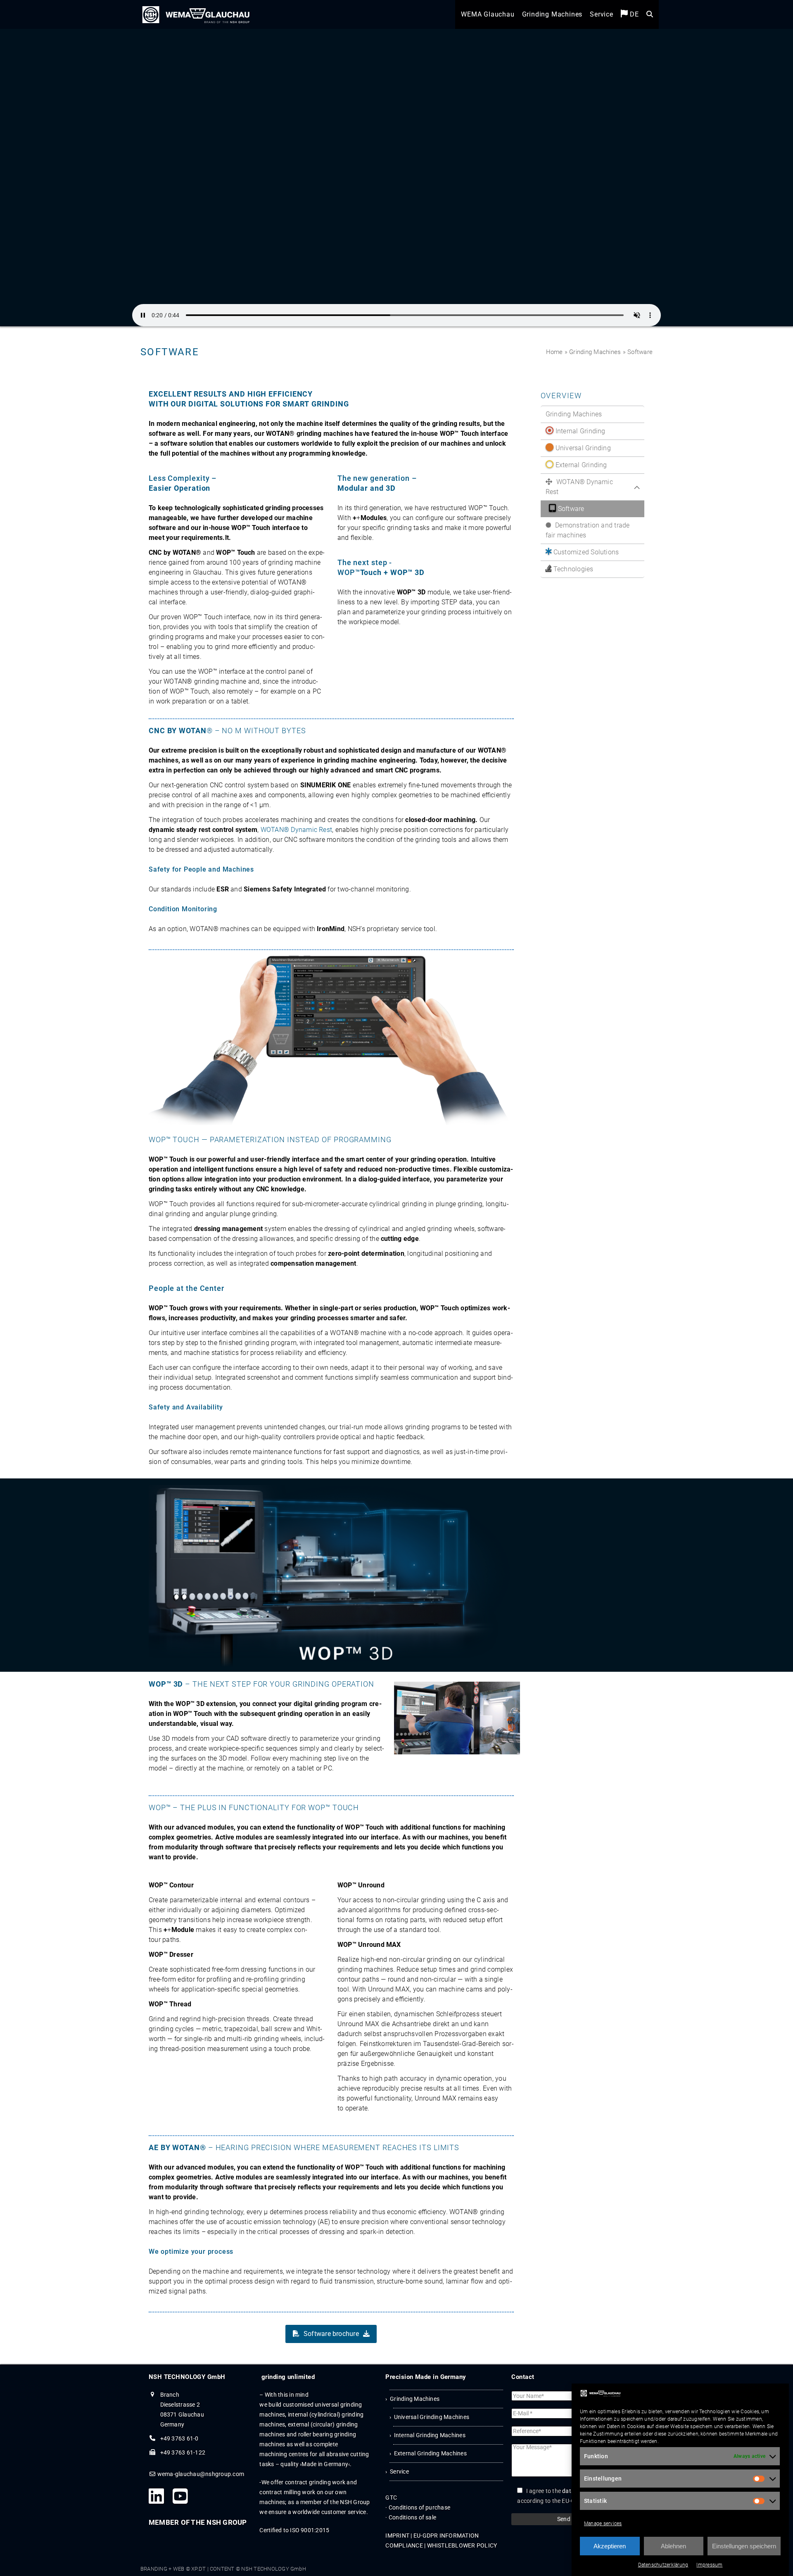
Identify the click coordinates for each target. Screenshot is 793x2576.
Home (554, 352)
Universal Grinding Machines (432, 2417)
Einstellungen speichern (744, 2546)
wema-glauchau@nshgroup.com (201, 2474)
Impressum (709, 2565)
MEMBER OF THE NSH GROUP (198, 2522)
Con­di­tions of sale (412, 2517)
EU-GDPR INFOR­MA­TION (446, 2536)
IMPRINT (397, 2536)
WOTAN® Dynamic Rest (297, 830)
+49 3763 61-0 (179, 2438)
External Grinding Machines (430, 2453)
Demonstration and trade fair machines (588, 530)
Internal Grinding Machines (430, 2435)
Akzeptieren (610, 2546)
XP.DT (198, 2569)
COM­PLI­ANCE (404, 2545)
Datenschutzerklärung (663, 2565)
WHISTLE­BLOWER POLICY (462, 2545)
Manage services (603, 2524)
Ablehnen (673, 2546)
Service (399, 2471)
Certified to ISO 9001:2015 (294, 2530)
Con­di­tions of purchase (419, 2507)
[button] (650, 17)
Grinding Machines (595, 352)
